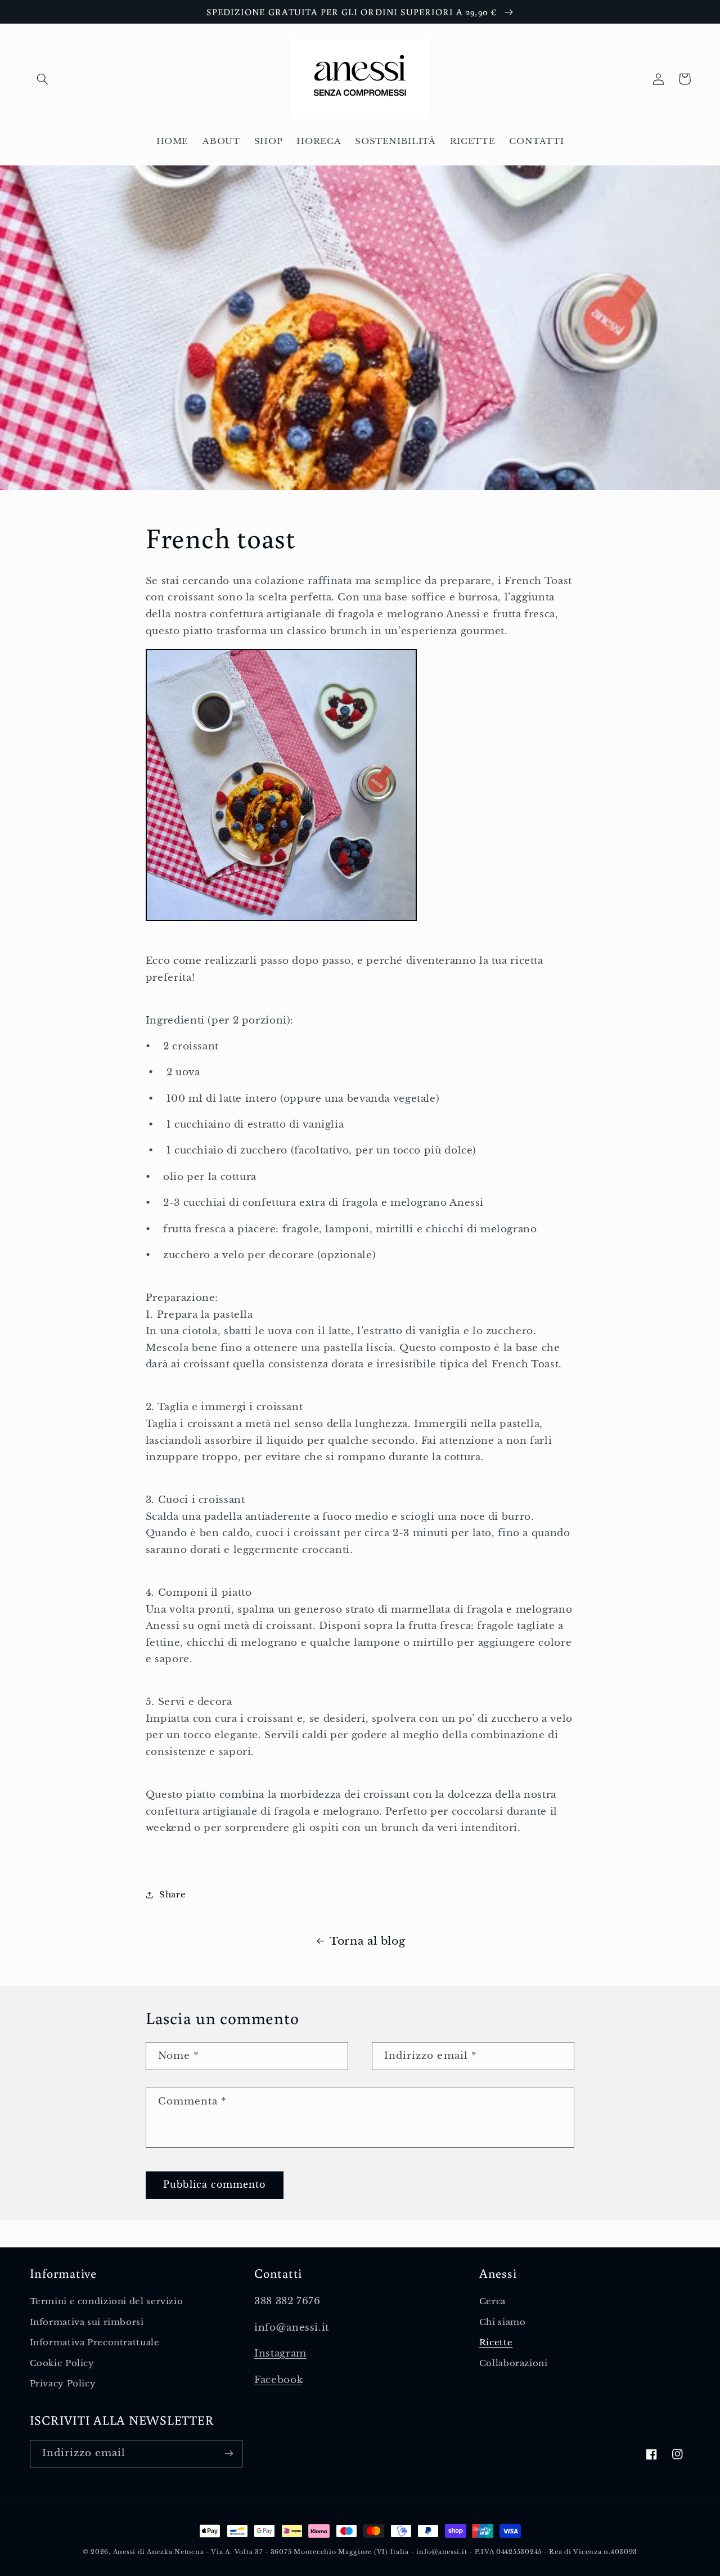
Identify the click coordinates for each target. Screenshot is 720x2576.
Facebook (278, 2380)
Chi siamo (503, 2322)
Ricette (496, 2342)
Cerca (492, 2301)
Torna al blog (367, 1941)
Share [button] (172, 1895)
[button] (43, 79)
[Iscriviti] (228, 2454)
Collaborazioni (514, 2363)
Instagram (280, 2353)
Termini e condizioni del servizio (107, 2301)
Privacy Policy (63, 2384)
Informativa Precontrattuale (95, 2342)
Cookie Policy (62, 2363)
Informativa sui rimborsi (87, 2322)
